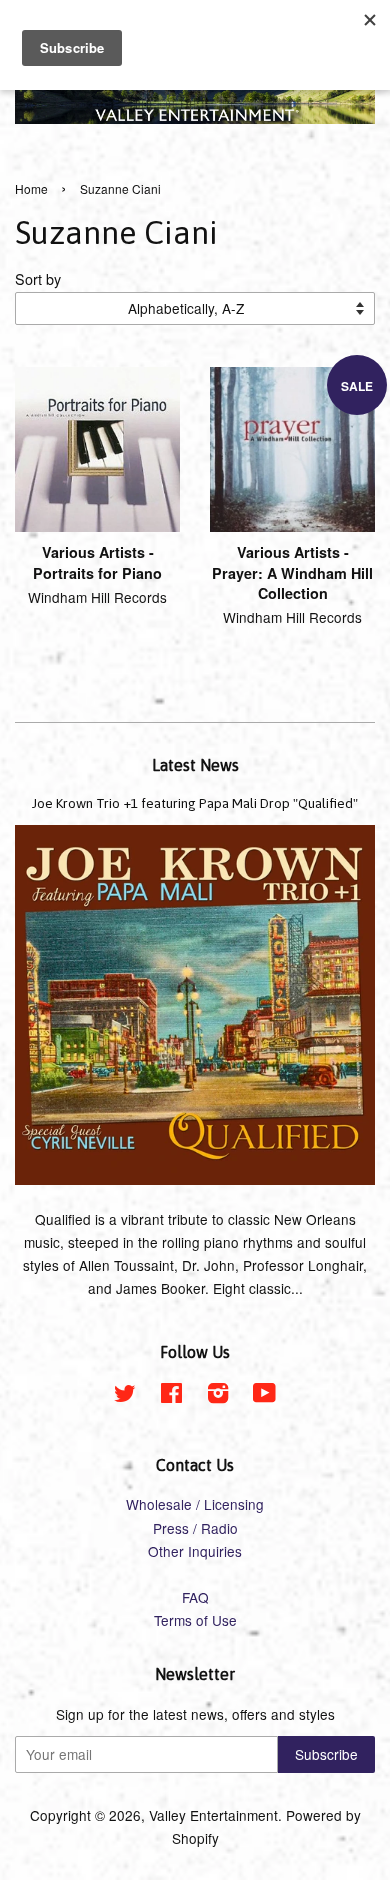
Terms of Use (195, 1620)
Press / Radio (195, 1528)
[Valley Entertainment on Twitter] (125, 1396)
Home (31, 188)
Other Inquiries (195, 1551)
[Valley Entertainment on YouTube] (264, 1396)
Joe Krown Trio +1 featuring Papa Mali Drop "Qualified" (195, 803)
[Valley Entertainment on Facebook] (171, 1396)
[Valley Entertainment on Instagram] (218, 1396)
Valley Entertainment (213, 1815)
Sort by (38, 278)
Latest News (195, 765)
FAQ (195, 1597)
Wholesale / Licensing (195, 1504)
